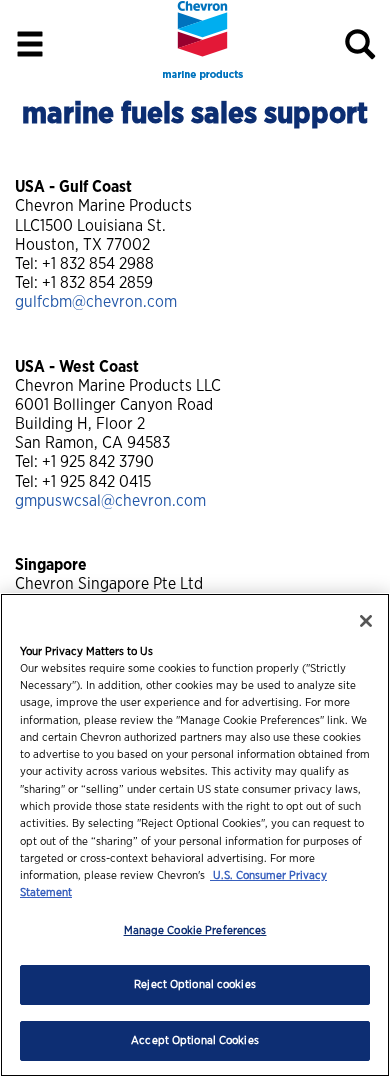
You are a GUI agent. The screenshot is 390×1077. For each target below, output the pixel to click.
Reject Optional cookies (195, 984)
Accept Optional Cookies (195, 1040)
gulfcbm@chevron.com (96, 302)
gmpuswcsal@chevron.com (110, 501)
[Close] (366, 621)
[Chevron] (202, 76)
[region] (195, 835)
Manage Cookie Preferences (195, 930)
